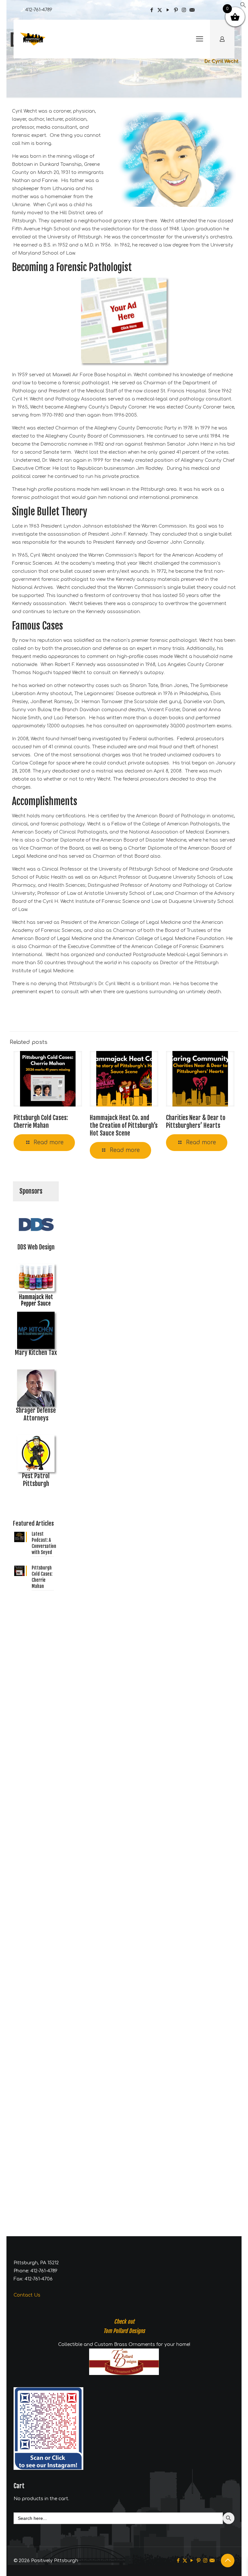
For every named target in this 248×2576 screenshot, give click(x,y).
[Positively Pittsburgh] (36, 39)
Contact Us (27, 2295)
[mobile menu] (200, 39)
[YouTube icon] (168, 10)
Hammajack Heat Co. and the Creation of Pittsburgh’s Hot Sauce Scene (124, 1126)
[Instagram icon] (184, 10)
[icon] (192, 10)
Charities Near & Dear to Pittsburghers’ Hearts (196, 1122)
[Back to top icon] (228, 2561)
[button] (243, 7)
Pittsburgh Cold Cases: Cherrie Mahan (41, 1122)
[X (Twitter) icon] (160, 10)
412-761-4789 (39, 10)
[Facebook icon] (152, 10)
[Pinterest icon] (176, 10)
